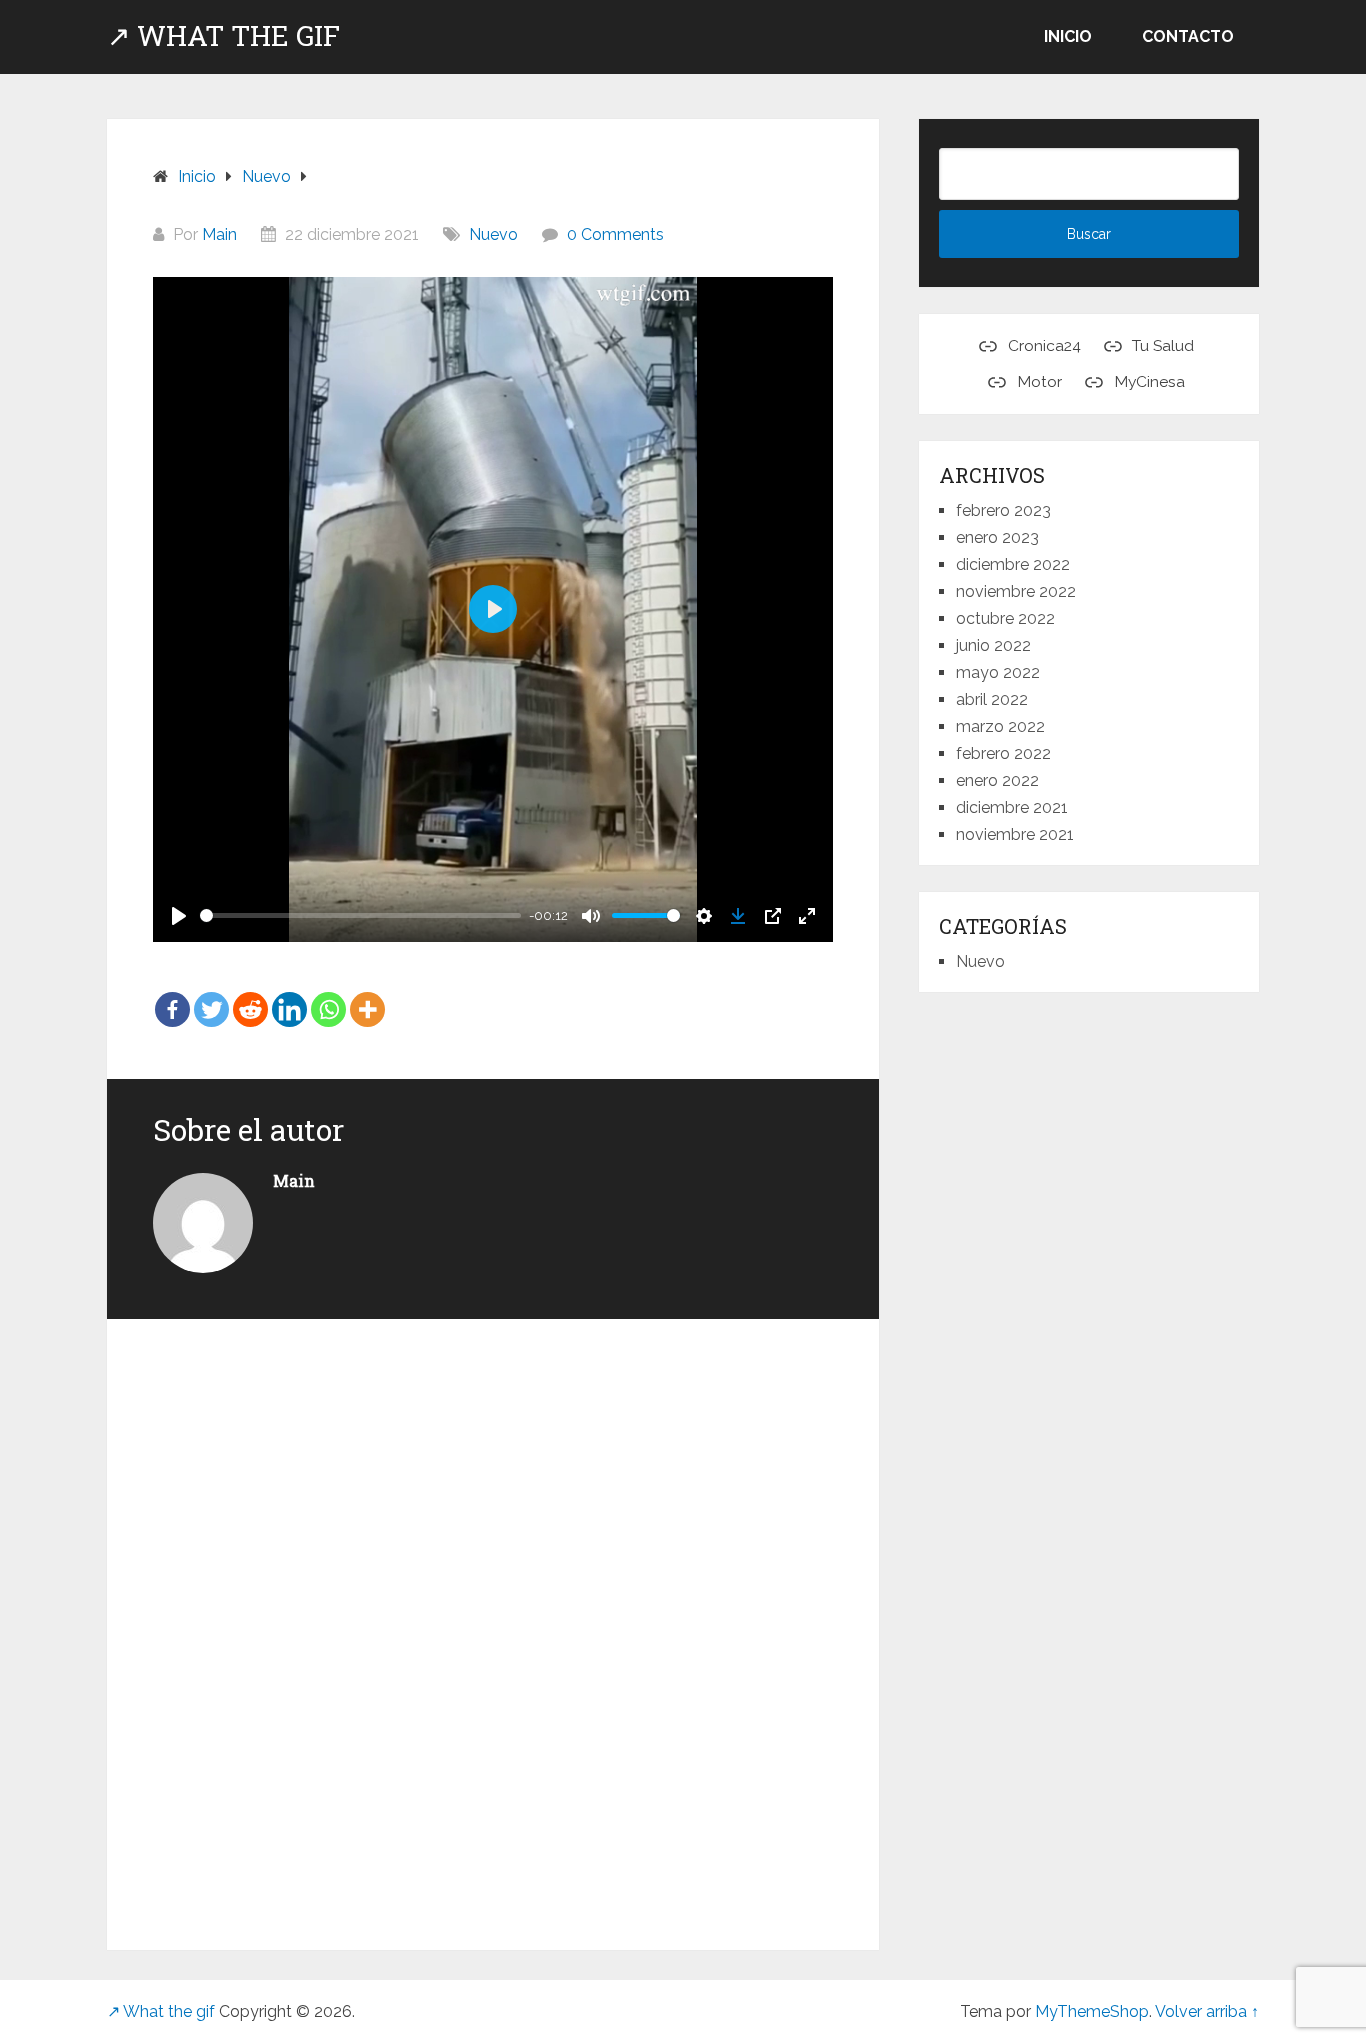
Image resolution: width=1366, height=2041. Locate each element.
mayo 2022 (998, 672)
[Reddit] (250, 996)
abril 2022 (992, 699)
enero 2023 (997, 537)
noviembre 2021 (1015, 834)
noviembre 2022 (1016, 591)
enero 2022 (997, 780)
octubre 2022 (1005, 618)
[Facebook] (172, 996)
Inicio (1068, 36)
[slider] (360, 915)
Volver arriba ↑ (1207, 2011)
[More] (367, 996)
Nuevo (493, 234)
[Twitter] (211, 996)
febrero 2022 (1003, 753)
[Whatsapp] (328, 996)
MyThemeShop (1092, 2011)
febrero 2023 (1003, 510)
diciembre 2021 (1012, 807)
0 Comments (615, 234)
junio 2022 (993, 645)
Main (219, 234)
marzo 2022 (1000, 726)
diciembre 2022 (1013, 564)
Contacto (1188, 36)
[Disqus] (493, 1623)
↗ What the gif (223, 36)
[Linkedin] (289, 996)
